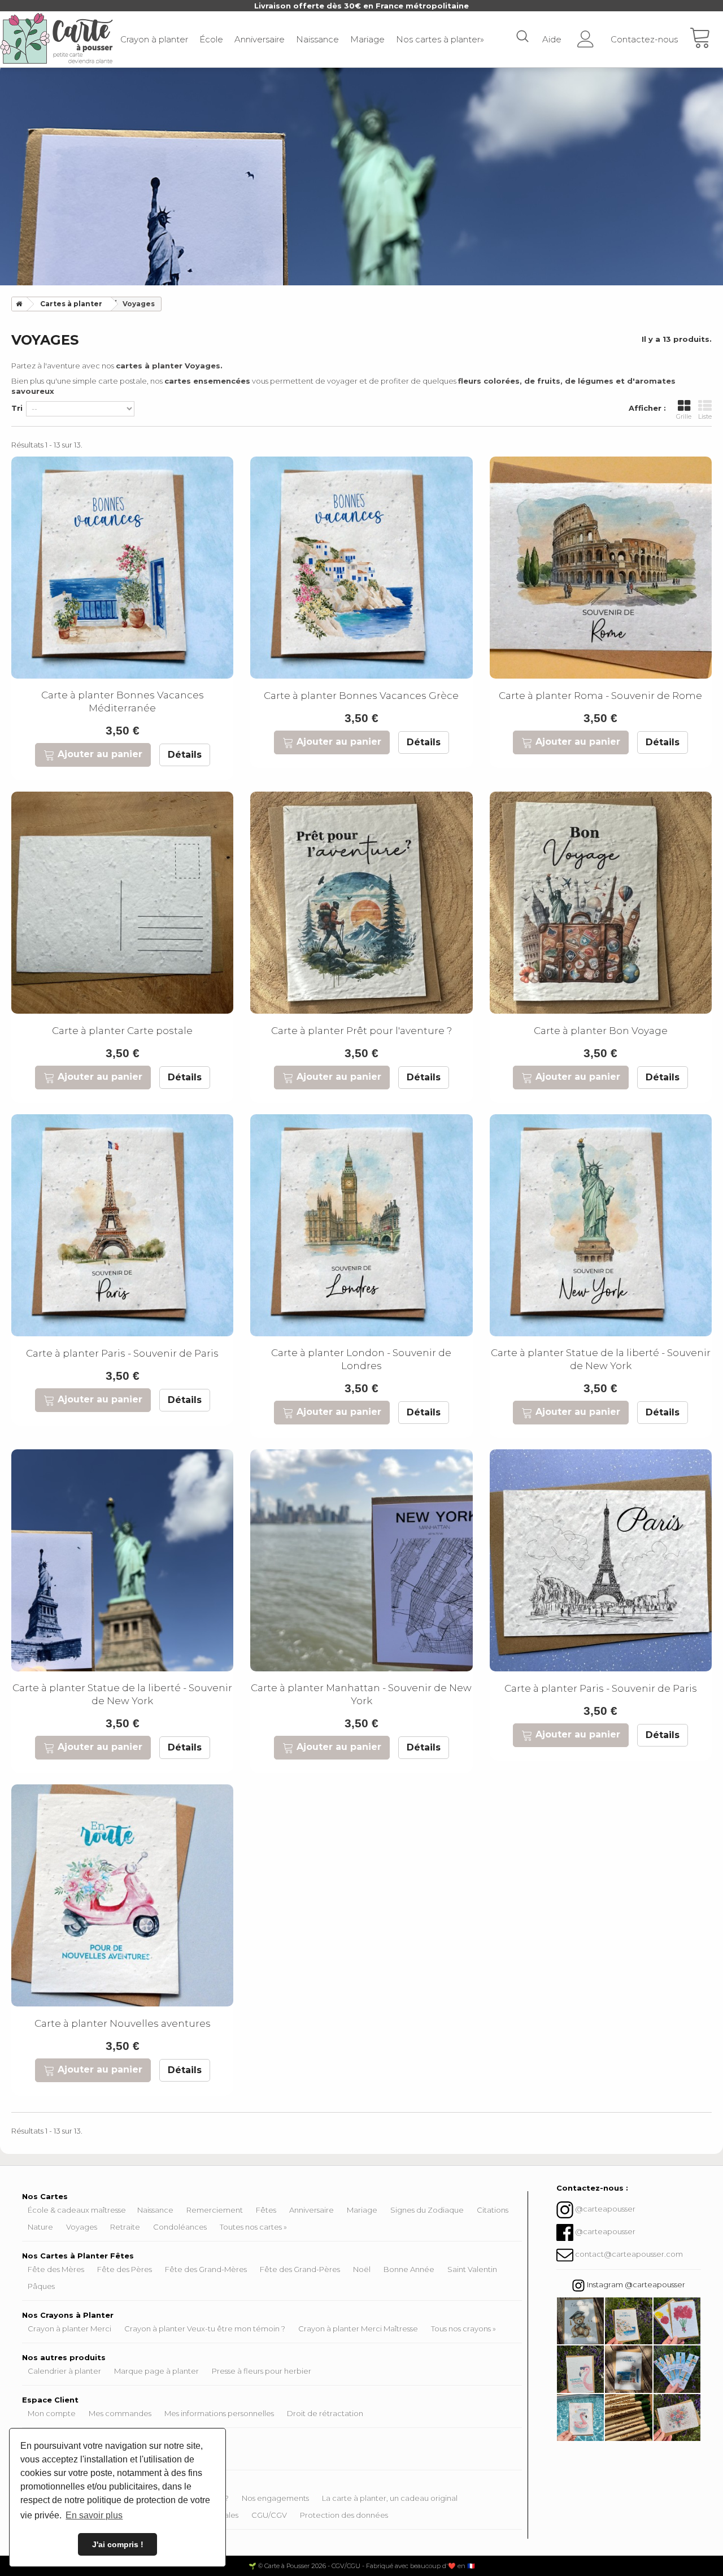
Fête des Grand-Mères (206, 2269)
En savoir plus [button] (94, 2515)
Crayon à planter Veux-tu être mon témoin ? (205, 2329)
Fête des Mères (56, 2269)
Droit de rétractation (325, 2413)
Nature (40, 2227)
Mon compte (52, 2413)
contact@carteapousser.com (629, 2254)
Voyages (82, 2227)
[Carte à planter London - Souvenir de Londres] (361, 1225)
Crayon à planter (154, 39)
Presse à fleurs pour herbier (262, 2371)
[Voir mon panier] (706, 40)
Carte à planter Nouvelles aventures (123, 2023)
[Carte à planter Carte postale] (122, 903)
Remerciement (215, 2210)
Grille (684, 416)
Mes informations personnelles (219, 2413)
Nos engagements (275, 2498)
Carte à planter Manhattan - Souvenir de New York (361, 1694)
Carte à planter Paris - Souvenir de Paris (122, 1353)
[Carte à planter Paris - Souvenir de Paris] (122, 1225)
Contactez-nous (644, 39)
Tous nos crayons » (463, 2329)
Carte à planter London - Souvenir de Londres (361, 1359)
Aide (552, 39)
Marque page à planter (156, 2371)
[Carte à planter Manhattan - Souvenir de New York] (361, 1560)
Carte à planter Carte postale (122, 1031)
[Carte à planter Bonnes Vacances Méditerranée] (122, 568)
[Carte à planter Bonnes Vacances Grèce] (361, 568)
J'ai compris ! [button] (118, 2544)
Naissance (317, 39)
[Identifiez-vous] (586, 35)
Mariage (367, 39)
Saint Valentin (472, 2269)
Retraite (125, 2227)
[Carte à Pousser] (56, 38)
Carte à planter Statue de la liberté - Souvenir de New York (601, 1359)
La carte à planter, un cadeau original (390, 2498)
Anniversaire (260, 39)
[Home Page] (17, 304)
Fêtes (266, 2210)
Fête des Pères (125, 2269)
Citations (493, 2210)
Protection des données (344, 2515)
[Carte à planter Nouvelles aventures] (122, 1895)
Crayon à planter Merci (69, 2329)
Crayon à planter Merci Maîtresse (358, 2329)
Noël (362, 2269)
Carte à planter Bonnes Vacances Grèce (361, 696)
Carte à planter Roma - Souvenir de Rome (600, 696)
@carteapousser (605, 2209)
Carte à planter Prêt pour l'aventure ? (361, 1031)
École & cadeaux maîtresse (77, 2210)
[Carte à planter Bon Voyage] (601, 903)
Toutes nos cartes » (253, 2227)
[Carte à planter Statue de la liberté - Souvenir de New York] (601, 1225)
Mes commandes (120, 2413)
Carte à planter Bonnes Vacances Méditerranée (123, 701)
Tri (17, 408)
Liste (705, 416)
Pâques (41, 2286)
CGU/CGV (269, 2515)
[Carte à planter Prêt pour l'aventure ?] (361, 903)
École (211, 39)
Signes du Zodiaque (427, 2210)
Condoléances (180, 2227)
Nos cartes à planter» (440, 39)
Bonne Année (409, 2269)
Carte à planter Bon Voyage (601, 1031)
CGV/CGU (346, 2566)
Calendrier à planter (64, 2371)
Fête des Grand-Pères (300, 2269)
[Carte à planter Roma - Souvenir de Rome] (601, 568)
